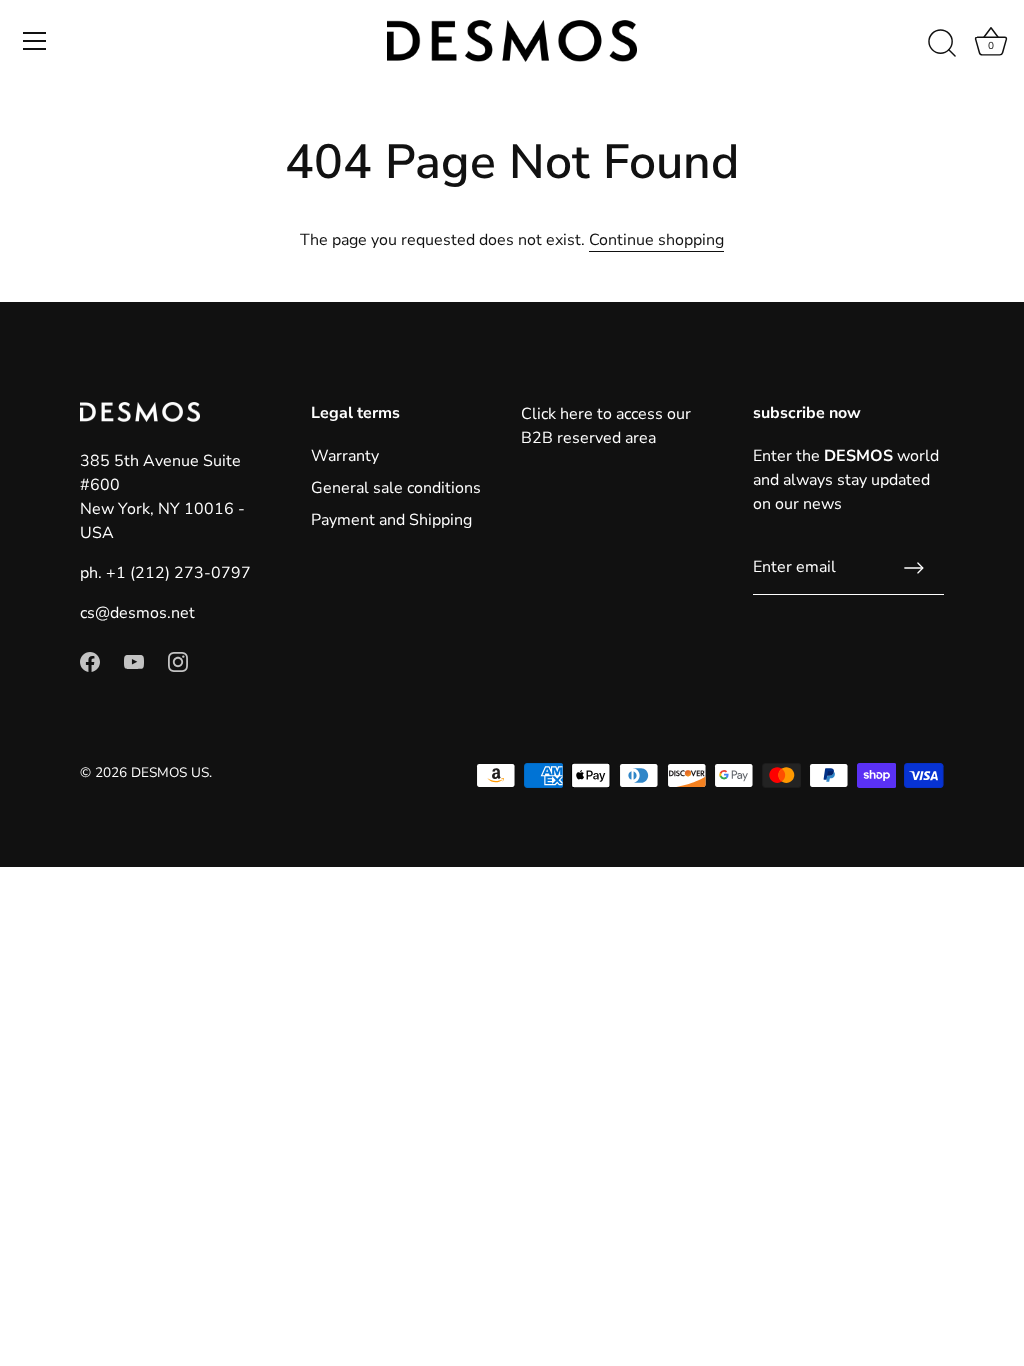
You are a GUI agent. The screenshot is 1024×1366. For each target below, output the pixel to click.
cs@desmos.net (137, 613)
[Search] (942, 44)
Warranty (345, 456)
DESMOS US (170, 772)
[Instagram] (178, 661)
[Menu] (35, 41)
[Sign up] (914, 568)
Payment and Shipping (391, 520)
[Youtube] (134, 661)
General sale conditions (396, 488)
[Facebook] (90, 661)
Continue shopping (656, 240)
